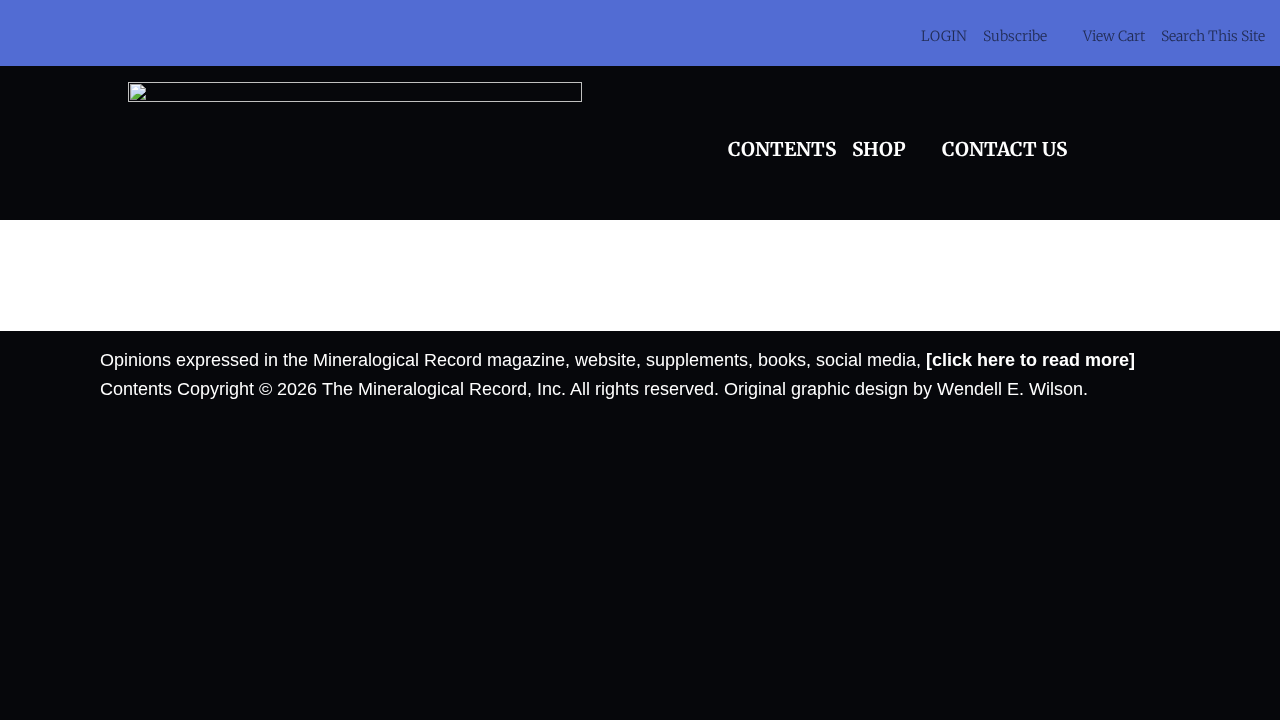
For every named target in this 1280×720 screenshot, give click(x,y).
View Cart (1114, 36)
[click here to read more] (1030, 360)
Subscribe (1015, 36)
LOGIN (944, 36)
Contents (782, 149)
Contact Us (1004, 149)
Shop (879, 149)
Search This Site (1213, 36)
